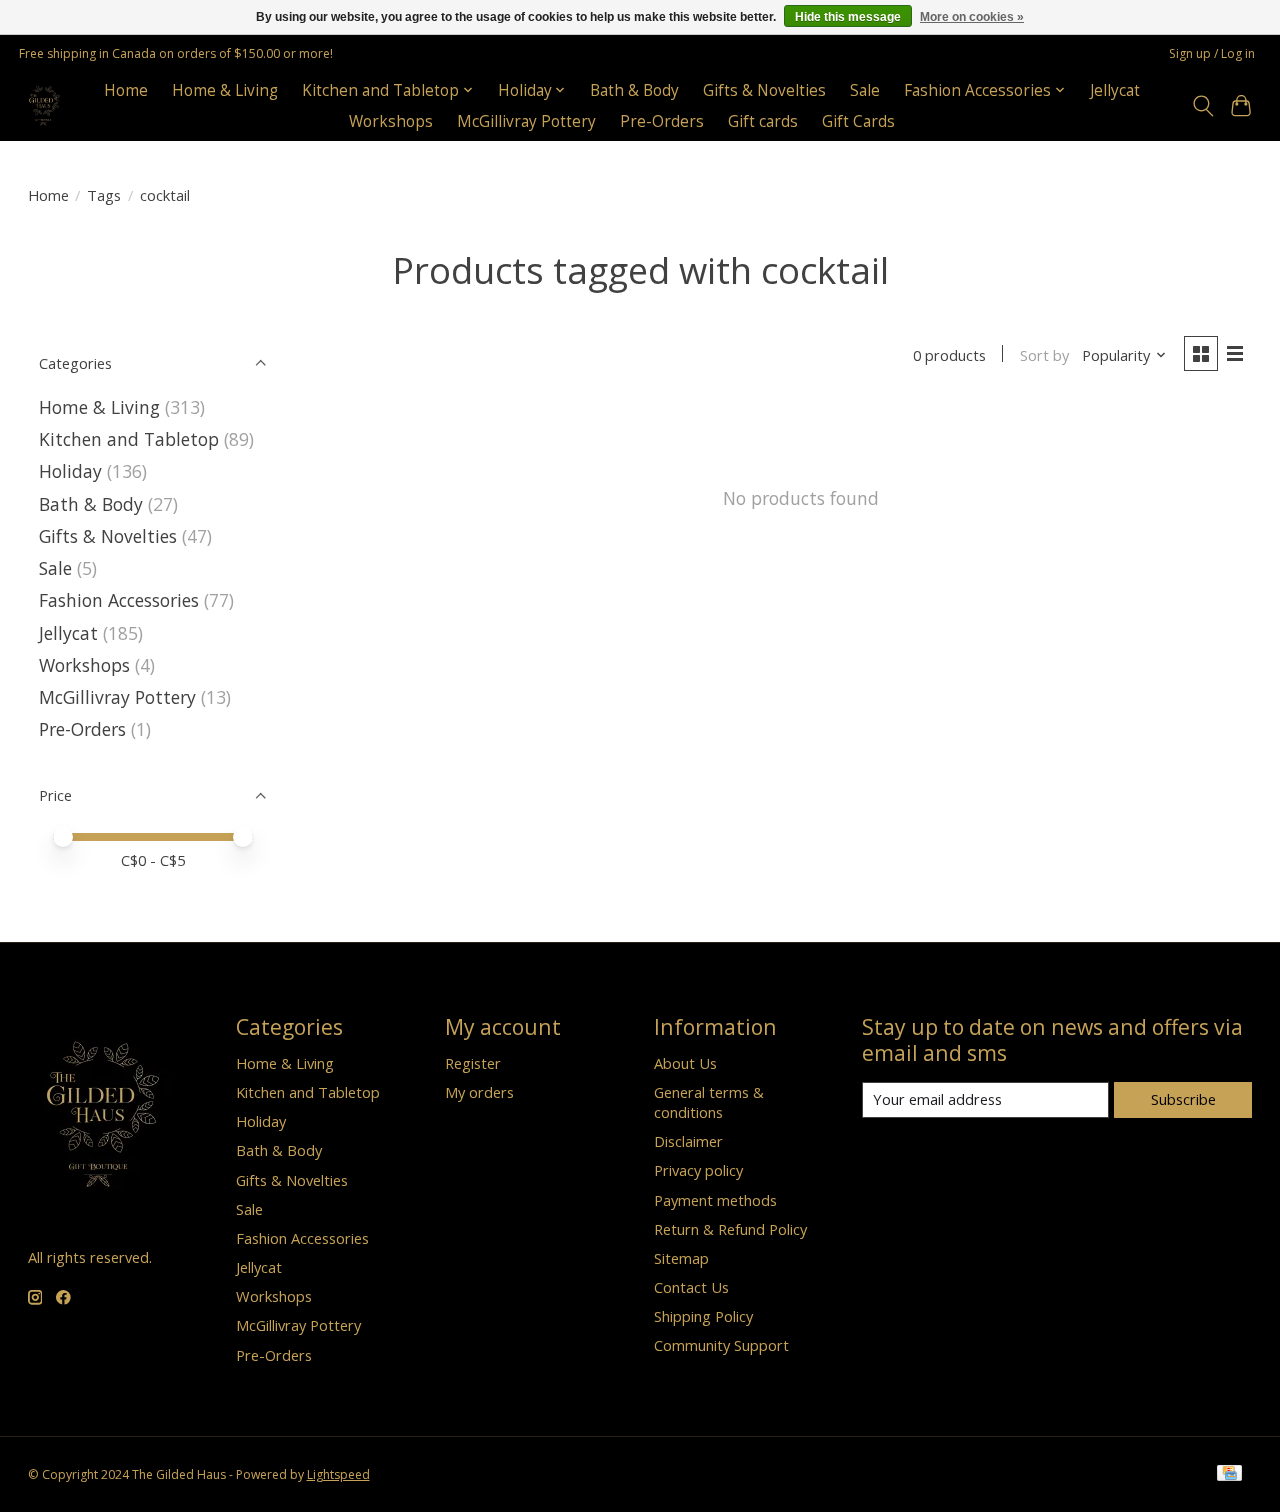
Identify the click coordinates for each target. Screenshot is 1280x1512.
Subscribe (1183, 1099)
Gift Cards (858, 121)
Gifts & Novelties (764, 90)
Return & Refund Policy (730, 1229)
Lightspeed (338, 1474)
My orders (479, 1092)
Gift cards (763, 121)
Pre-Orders (662, 121)
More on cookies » (972, 17)
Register (473, 1063)
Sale (865, 90)
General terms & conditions (709, 1102)
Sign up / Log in (1212, 53)
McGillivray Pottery (526, 121)
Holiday (70, 471)
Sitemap (681, 1258)
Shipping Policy (703, 1316)
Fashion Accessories (119, 600)
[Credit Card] (1229, 1475)
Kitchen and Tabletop (129, 439)
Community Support (721, 1345)
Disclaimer (688, 1141)
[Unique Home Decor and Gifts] (44, 105)
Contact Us (691, 1287)
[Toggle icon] (1202, 106)
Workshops (391, 121)
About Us (685, 1063)
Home (126, 90)
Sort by (1044, 355)
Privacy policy (698, 1170)
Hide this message (848, 17)
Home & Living (225, 90)
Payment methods (715, 1200)
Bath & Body (634, 90)
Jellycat (1115, 90)
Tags (104, 195)
